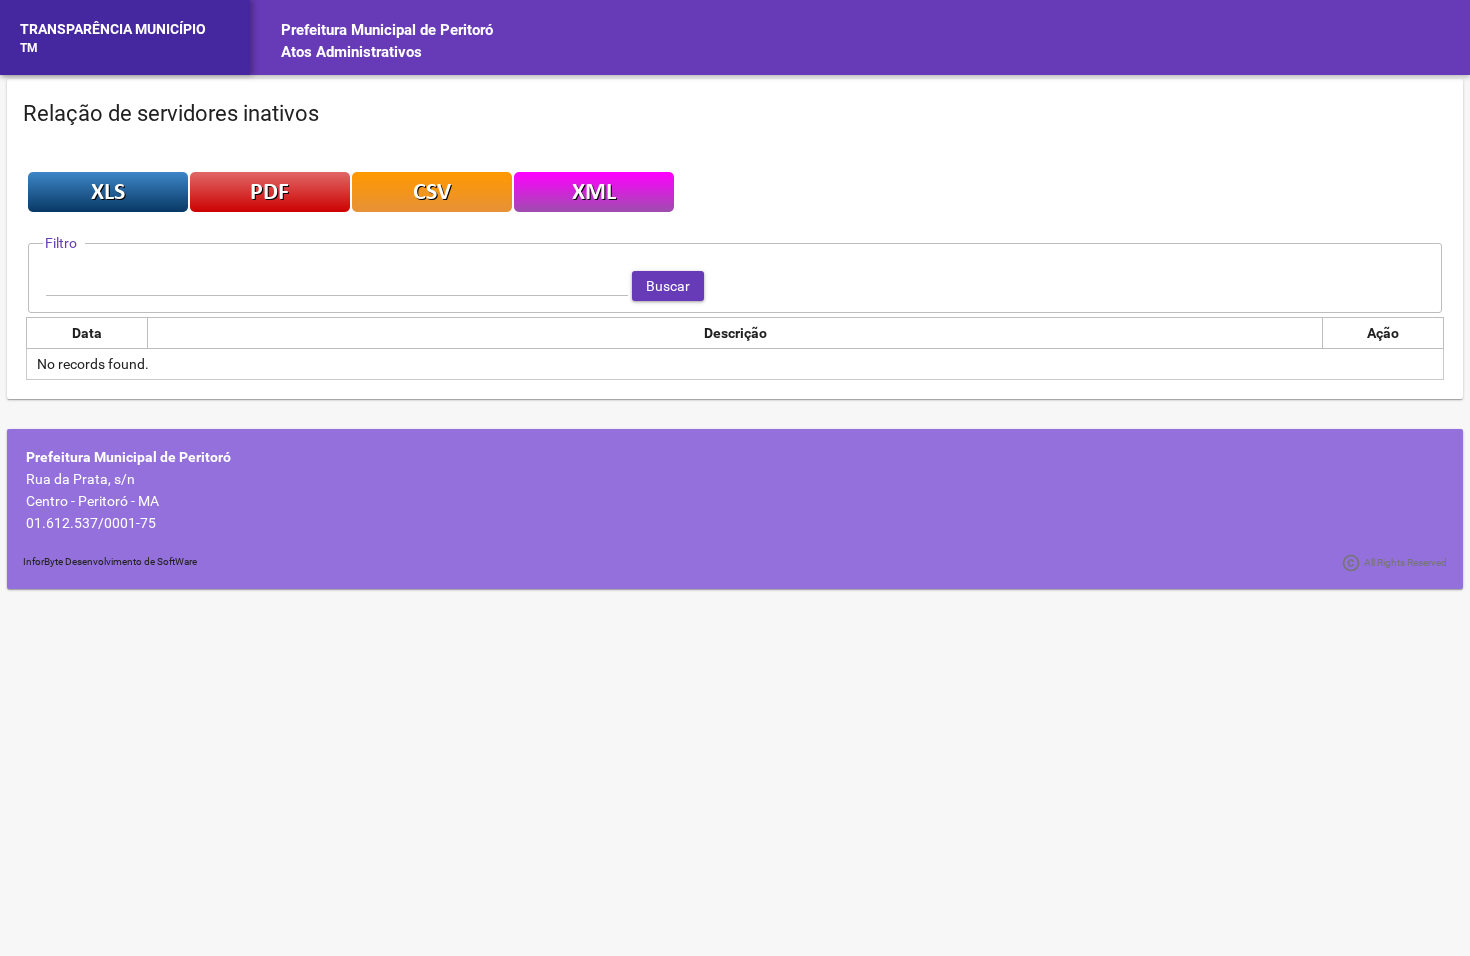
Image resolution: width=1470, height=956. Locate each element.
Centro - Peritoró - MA (92, 501)
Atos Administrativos (351, 52)
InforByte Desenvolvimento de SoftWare (110, 561)
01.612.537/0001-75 (91, 523)
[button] (668, 286)
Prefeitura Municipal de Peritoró (387, 30)
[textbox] (337, 286)
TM (29, 48)
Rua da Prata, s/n (80, 479)
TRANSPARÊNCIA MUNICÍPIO (113, 29)
